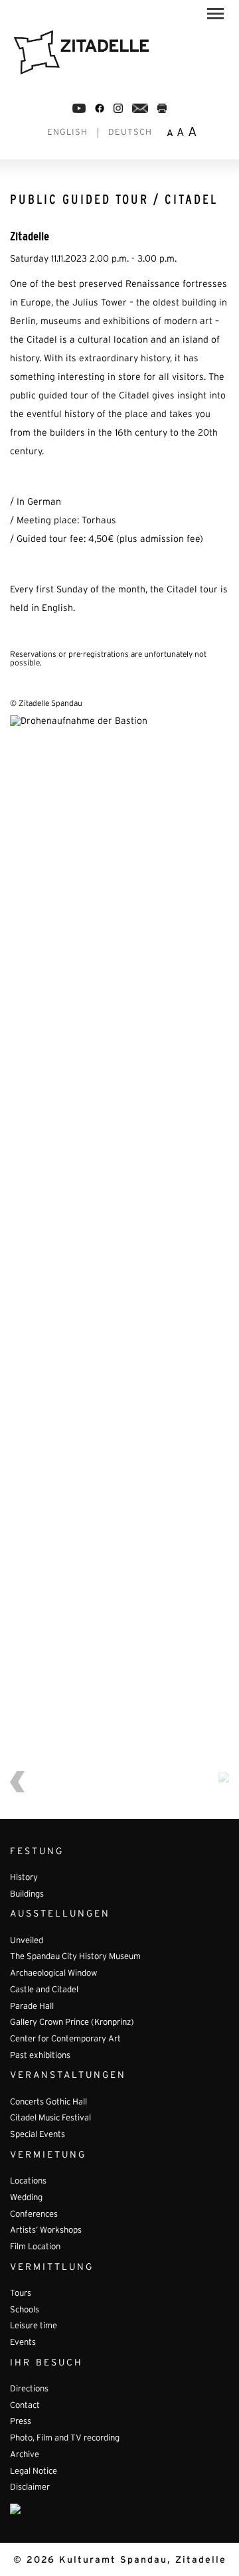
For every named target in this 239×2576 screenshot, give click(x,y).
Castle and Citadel (44, 1990)
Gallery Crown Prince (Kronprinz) (72, 2023)
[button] (215, 16)
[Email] (140, 108)
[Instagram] (118, 108)
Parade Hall (32, 2007)
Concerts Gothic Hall (48, 2103)
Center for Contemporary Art (65, 2039)
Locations (28, 2182)
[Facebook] (79, 108)
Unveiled (27, 1941)
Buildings (27, 1895)
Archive (25, 2455)
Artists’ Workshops (46, 2231)
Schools (25, 2310)
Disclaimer (30, 2488)
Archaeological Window (53, 1974)
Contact (25, 2406)
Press (21, 2422)
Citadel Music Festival (50, 2118)
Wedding (26, 2198)
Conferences (34, 2215)
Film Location (35, 2247)
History (24, 1878)
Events (23, 2343)
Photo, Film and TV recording (65, 2439)
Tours (21, 2294)
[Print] (162, 108)
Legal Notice (34, 2472)
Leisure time (34, 2326)
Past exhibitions (40, 2056)
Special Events (38, 2135)
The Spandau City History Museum (75, 1957)
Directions (29, 2389)
